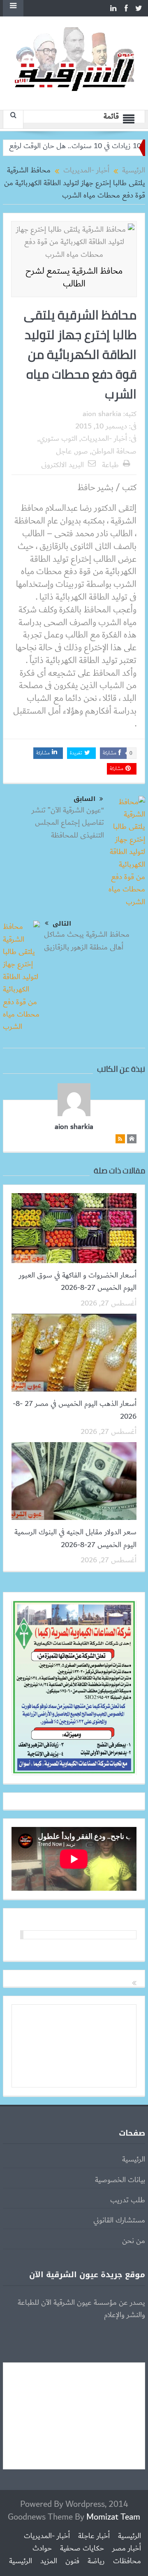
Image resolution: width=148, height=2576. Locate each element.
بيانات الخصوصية (120, 2180)
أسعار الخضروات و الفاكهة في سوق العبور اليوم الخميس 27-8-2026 (78, 1282)
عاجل (64, 451)
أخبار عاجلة (94, 2536)
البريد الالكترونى (62, 465)
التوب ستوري (58, 439)
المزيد (49, 2561)
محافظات (127, 2561)
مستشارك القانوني (119, 2220)
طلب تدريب (128, 2200)
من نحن (134, 2241)
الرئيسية (134, 2159)
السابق (84, 799)
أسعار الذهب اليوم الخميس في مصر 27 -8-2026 (75, 1410)
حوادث (42, 2548)
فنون (72, 2561)
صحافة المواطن (114, 451)
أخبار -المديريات (104, 439)
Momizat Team (113, 2517)
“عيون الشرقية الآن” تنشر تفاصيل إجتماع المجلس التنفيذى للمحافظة (68, 823)
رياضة (96, 2561)
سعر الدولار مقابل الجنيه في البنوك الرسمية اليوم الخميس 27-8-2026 (75, 1538)
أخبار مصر (127, 2548)
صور (82, 451)
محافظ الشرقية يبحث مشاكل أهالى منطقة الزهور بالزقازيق (87, 941)
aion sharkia (102, 414)
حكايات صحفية (82, 2548)
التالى (62, 924)
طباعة (110, 465)
